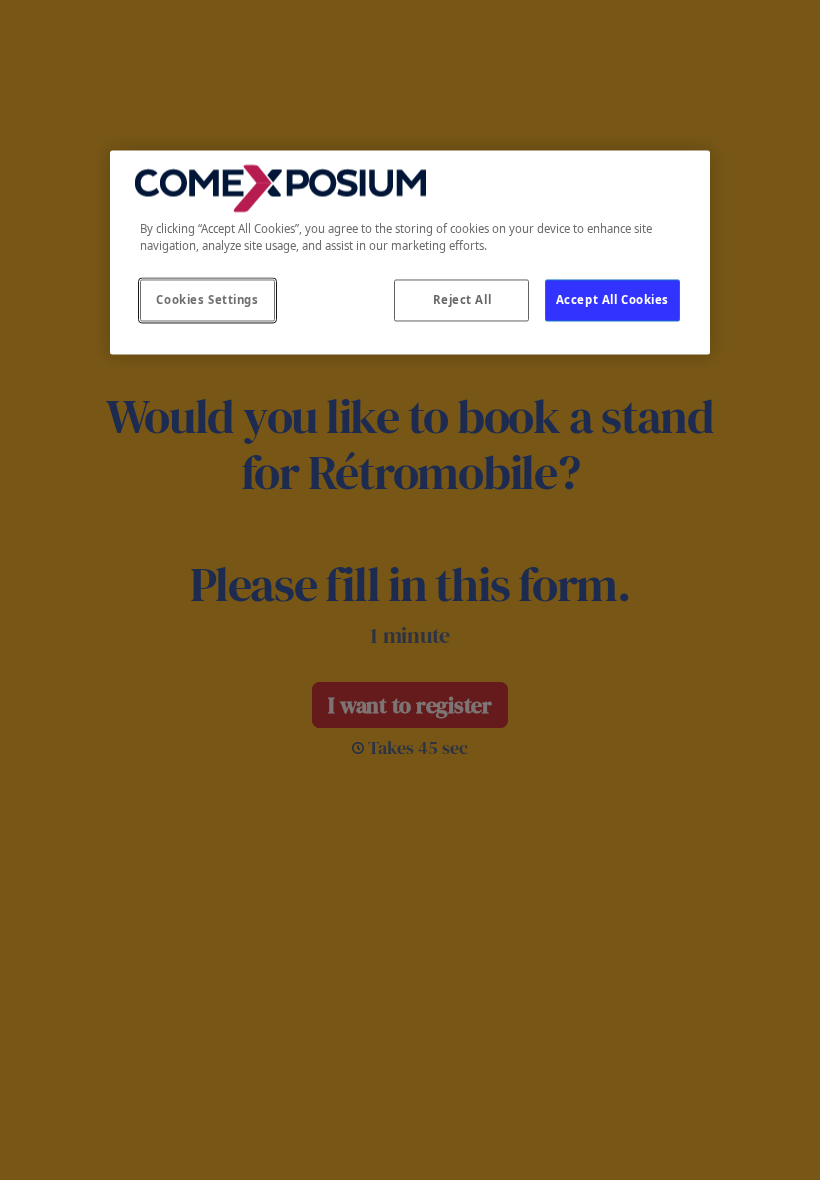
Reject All (462, 300)
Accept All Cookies (612, 300)
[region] (410, 252)
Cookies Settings (207, 300)
